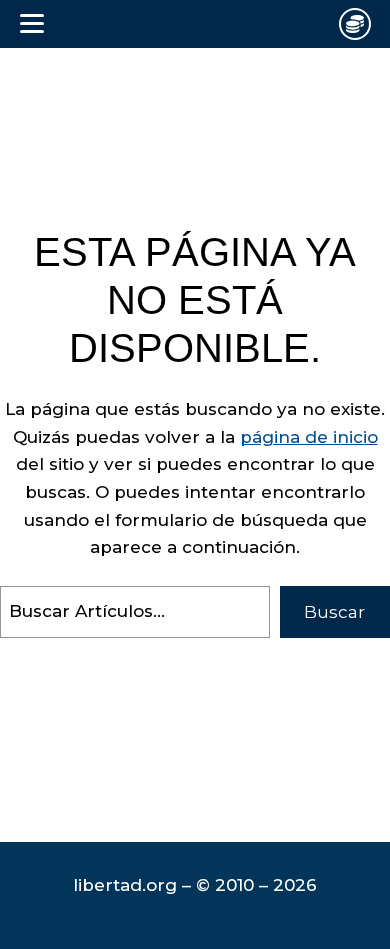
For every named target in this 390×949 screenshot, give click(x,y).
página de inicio (309, 437)
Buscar (334, 612)
